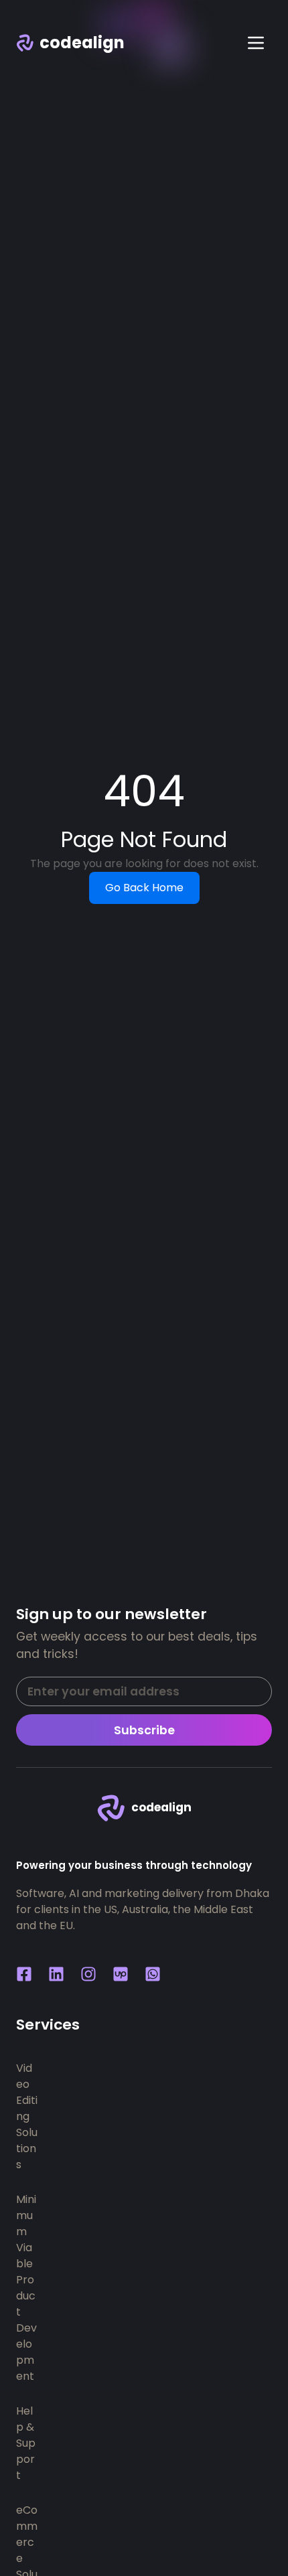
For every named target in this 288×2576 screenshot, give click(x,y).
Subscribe (144, 1730)
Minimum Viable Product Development (26, 2288)
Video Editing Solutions (27, 2116)
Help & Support (26, 2443)
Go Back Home (144, 888)
